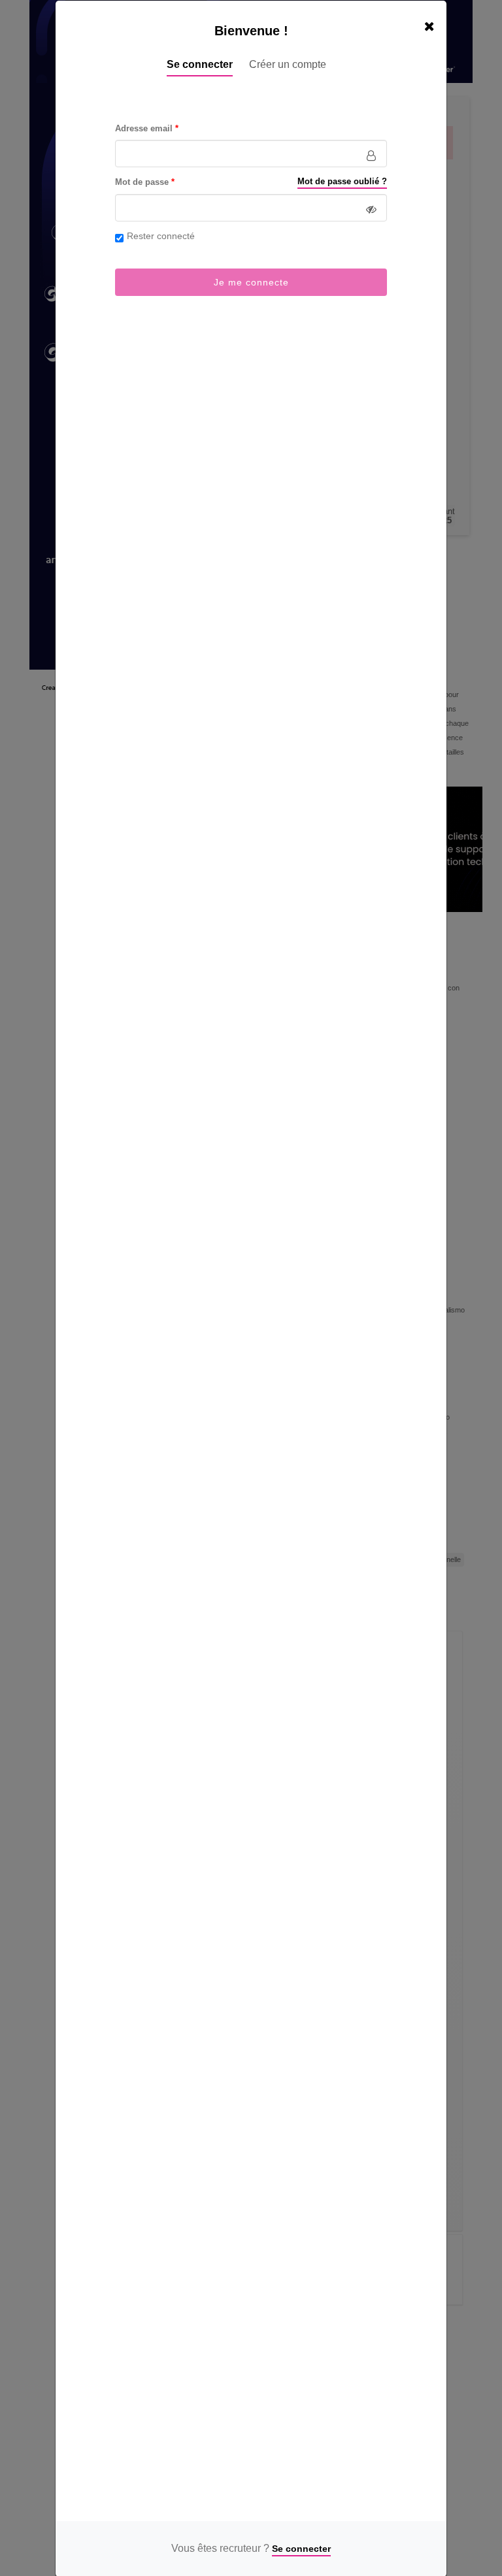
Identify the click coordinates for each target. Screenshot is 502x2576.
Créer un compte (288, 64)
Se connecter (200, 64)
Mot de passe (142, 182)
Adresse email (144, 129)
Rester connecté (161, 236)
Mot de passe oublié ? (342, 182)
